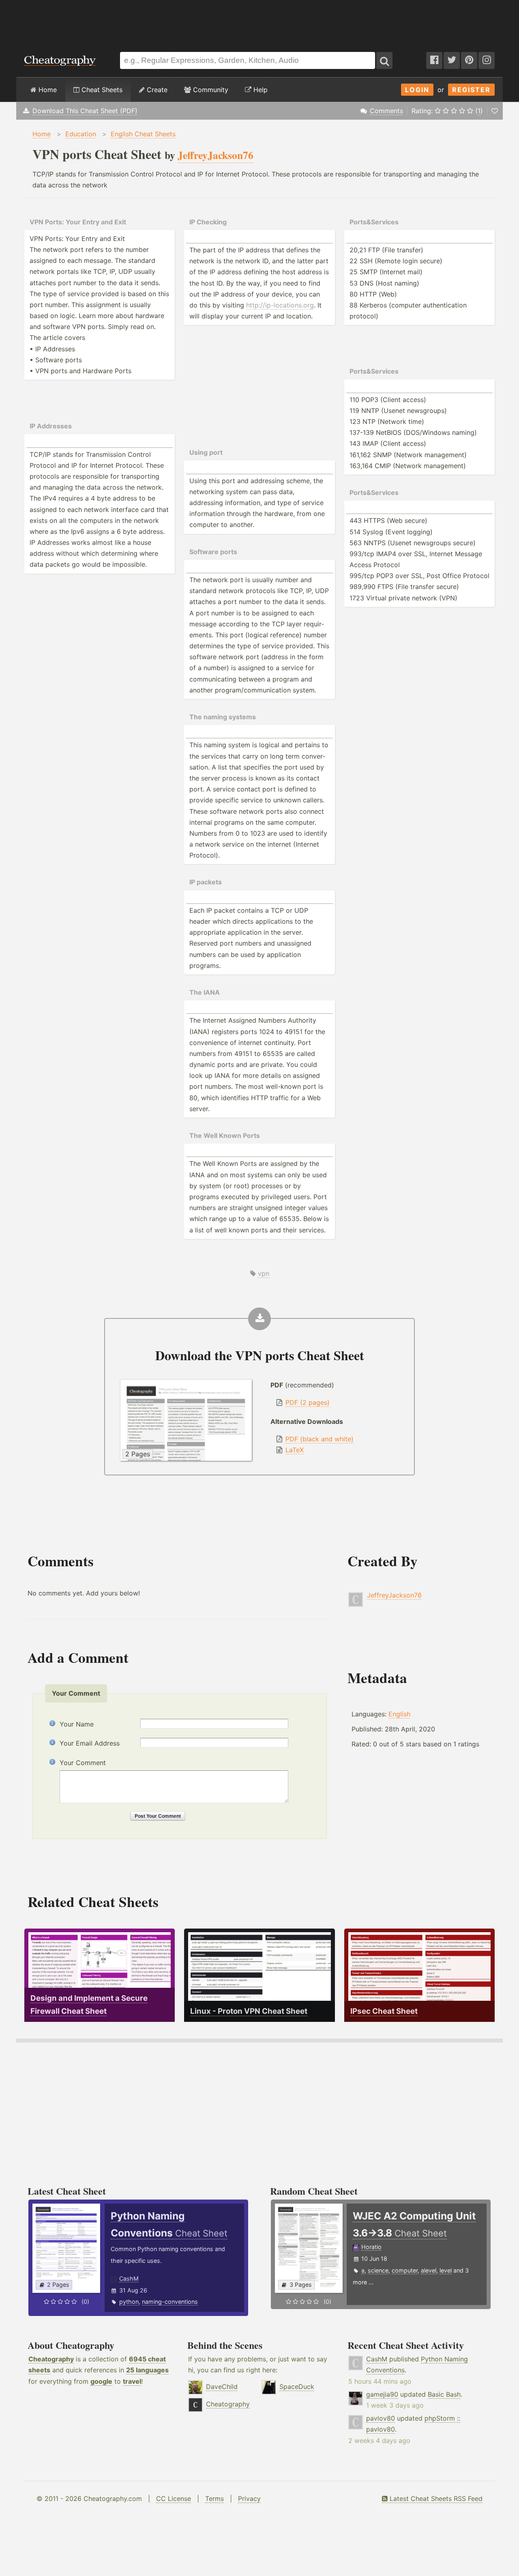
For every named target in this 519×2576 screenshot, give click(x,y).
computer (405, 2270)
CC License (174, 2499)
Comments (386, 111)
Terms (214, 2499)
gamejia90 (382, 2394)
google (101, 2381)
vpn (264, 1273)
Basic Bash (444, 2394)
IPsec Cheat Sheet (384, 2011)
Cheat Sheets (101, 90)
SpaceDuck (297, 2387)
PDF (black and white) (320, 1439)
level (446, 2270)
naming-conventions (170, 2302)
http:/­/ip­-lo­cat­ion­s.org (280, 305)
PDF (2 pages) (308, 1402)
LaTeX (295, 1450)
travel (132, 2381)
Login (417, 90)
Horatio (371, 2247)
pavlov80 (381, 2418)
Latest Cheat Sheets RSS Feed (435, 2499)
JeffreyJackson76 (394, 1595)
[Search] (384, 60)
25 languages (147, 2370)
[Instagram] (487, 60)
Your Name (77, 1724)
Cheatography (51, 2359)
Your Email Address (90, 1743)
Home (47, 90)
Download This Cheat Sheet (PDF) (85, 111)
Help (259, 90)
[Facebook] (434, 60)
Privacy (249, 2499)
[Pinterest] (469, 60)
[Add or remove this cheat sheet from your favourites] (495, 111)
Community (210, 90)
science (378, 2270)
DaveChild (222, 2387)
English (399, 1714)
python (129, 2302)
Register (471, 90)
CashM (129, 2278)
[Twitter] (452, 60)
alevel (429, 2270)
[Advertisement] (259, 22)
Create (156, 90)
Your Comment (83, 1763)
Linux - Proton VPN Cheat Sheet (249, 2011)
